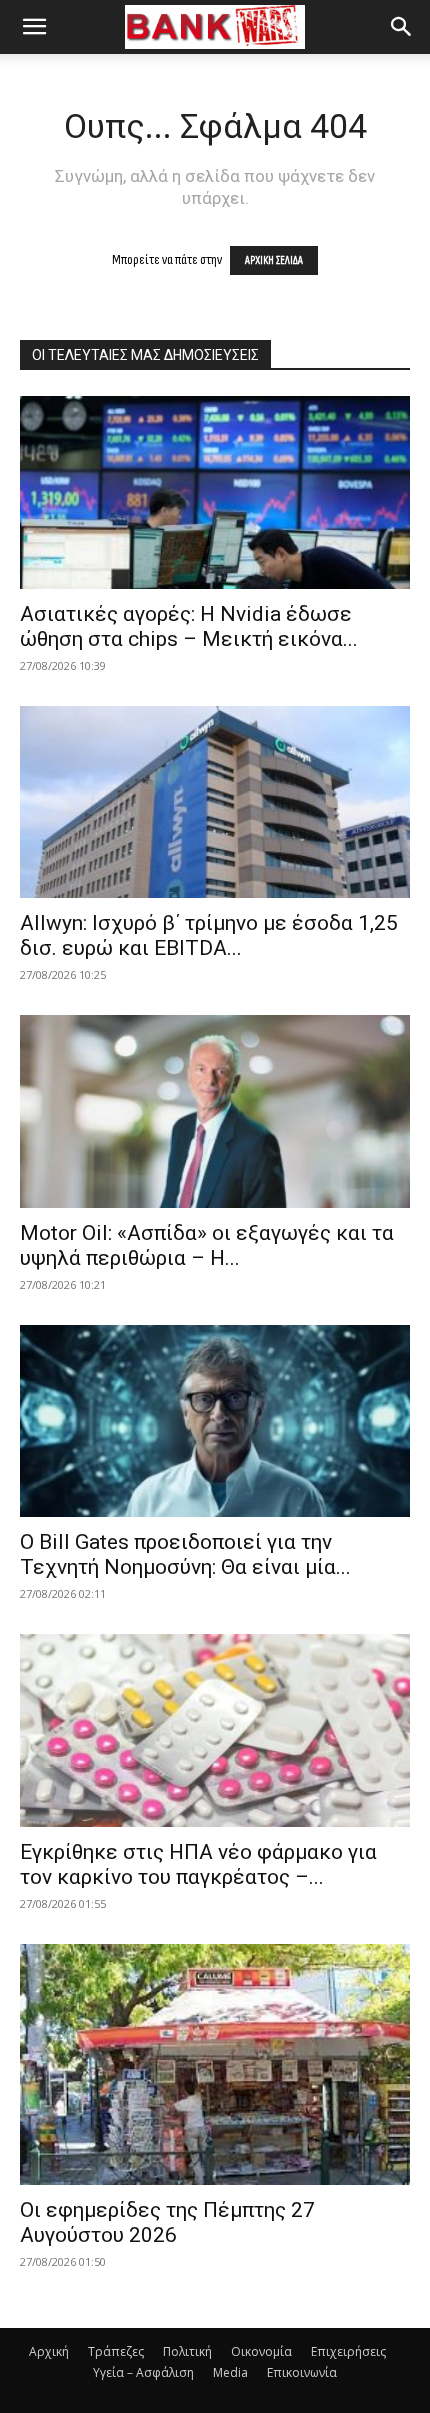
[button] (34, 27)
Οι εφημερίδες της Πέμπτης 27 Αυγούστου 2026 (167, 2222)
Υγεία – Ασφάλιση (143, 2372)
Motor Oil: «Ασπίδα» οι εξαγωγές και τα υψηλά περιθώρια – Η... (207, 1245)
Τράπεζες (116, 2351)
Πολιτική (187, 2351)
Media (230, 2372)
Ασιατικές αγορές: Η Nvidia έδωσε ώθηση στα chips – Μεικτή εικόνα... (189, 626)
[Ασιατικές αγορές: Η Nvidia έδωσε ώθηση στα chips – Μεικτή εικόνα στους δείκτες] (215, 492)
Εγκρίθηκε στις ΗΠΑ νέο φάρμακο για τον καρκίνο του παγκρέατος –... (198, 1864)
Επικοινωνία (302, 2372)
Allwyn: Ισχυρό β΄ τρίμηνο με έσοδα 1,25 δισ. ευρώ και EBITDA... (209, 935)
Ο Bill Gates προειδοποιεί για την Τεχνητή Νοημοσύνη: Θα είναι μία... (185, 1554)
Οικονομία (261, 2351)
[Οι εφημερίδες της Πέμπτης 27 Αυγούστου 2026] (215, 2064)
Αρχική (49, 2351)
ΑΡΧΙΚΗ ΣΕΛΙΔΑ (274, 260)
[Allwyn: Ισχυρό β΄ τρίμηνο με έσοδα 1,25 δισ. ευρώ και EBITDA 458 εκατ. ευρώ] (215, 802)
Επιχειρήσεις (348, 2351)
